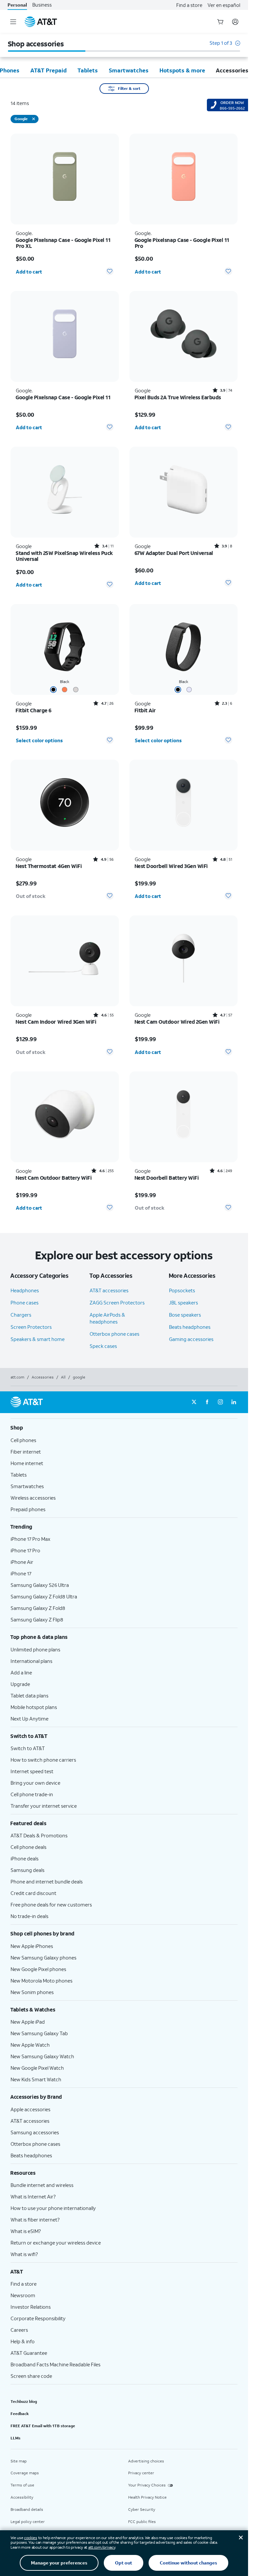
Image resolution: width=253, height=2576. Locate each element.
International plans (31, 1661)
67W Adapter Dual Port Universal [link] (174, 553)
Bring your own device (35, 1783)
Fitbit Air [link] (145, 710)
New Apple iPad (28, 2022)
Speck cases (103, 1346)
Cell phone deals (28, 1847)
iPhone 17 (21, 1573)
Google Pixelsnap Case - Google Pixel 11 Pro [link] (182, 243)
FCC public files (142, 2522)
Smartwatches (27, 1486)
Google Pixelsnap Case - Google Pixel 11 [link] (63, 397)
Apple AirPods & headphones (107, 1318)
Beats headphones (190, 1327)
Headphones (25, 1290)
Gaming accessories (191, 1339)
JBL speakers (183, 1302)
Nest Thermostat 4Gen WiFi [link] (49, 866)
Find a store (189, 5)
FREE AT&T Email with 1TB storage (43, 2426)
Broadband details (27, 2509)
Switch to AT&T (28, 1748)
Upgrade (20, 1684)
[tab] (48, 70)
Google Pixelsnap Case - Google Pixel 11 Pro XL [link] (63, 243)
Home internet (27, 1463)
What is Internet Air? (33, 2196)
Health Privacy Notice (147, 2497)
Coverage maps (25, 2473)
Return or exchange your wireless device (56, 2243)
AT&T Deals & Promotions (39, 1835)
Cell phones (23, 1440)
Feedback (20, 2414)
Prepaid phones (28, 1509)
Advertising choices (146, 2461)
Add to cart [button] (29, 272)
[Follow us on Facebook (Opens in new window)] (207, 1402)
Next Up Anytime (29, 1719)
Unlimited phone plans (35, 1649)
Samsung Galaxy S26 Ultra (40, 1585)
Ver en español (224, 5)
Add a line (21, 1672)
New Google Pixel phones (38, 1969)
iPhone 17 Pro (25, 1550)
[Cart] (220, 22)
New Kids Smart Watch (36, 2079)
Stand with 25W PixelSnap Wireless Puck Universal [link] (64, 556)
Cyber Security (142, 2509)
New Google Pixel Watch (37, 2068)
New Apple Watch (30, 2045)
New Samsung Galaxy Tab (39, 2033)
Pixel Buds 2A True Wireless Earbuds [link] (178, 397)
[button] (225, 46)
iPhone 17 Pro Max (30, 1539)
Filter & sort (129, 88)
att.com (17, 1377)
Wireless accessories (33, 1498)
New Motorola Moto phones (42, 1981)
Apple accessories (30, 2109)
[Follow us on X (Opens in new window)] (194, 1402)
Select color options (39, 740)
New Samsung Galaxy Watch (42, 2056)
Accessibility (22, 2497)
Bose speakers (185, 1315)
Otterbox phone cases (114, 1334)
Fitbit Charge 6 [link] (34, 710)
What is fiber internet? (35, 2220)
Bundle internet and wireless (42, 2185)
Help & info (23, 2341)
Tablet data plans (29, 1695)
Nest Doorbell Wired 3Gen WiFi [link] (171, 866)
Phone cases (25, 1302)
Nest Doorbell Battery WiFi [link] (167, 1178)
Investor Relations (31, 2307)
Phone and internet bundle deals (47, 1881)
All (63, 1377)
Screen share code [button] (31, 2376)
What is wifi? (24, 2254)
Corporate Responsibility (38, 2318)
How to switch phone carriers (43, 1760)
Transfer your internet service (44, 1806)
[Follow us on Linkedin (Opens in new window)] (234, 1402)
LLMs (15, 2438)
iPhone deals (25, 1858)
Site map (19, 2461)
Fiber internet (26, 1452)
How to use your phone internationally (53, 2208)
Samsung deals (28, 1870)
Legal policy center (28, 2522)
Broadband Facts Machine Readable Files (56, 2364)
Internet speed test (32, 1771)
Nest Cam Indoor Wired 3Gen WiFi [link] (56, 1022)
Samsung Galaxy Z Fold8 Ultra (44, 1596)
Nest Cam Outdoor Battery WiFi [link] (54, 1178)
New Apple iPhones (32, 1946)
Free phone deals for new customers (51, 1905)
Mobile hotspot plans (34, 1707)
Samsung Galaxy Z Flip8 (37, 1619)
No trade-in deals (29, 1916)
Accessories (43, 1377)
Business (42, 5)
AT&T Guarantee (29, 2353)
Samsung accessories (35, 2132)
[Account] (235, 22)
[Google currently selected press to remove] (34, 119)
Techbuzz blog (24, 2401)
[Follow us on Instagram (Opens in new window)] (220, 1402)
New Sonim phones (32, 1992)
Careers (19, 2330)
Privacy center (141, 2473)
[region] (65, 207)
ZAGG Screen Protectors (117, 1302)
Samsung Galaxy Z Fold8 (38, 1608)
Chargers (21, 1315)
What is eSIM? (26, 2231)
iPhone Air (22, 1562)
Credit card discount (33, 1893)
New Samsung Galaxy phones (43, 1958)
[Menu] (13, 22)
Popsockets (182, 1290)
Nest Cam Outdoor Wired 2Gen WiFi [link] (177, 1022)
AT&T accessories (109, 1290)
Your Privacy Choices (147, 2485)
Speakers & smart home (38, 1339)
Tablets (19, 1475)
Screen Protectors (31, 1327)
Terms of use (22, 2485)
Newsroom (23, 2295)
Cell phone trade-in (32, 1794)
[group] (124, 1428)
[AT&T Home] (41, 22)
